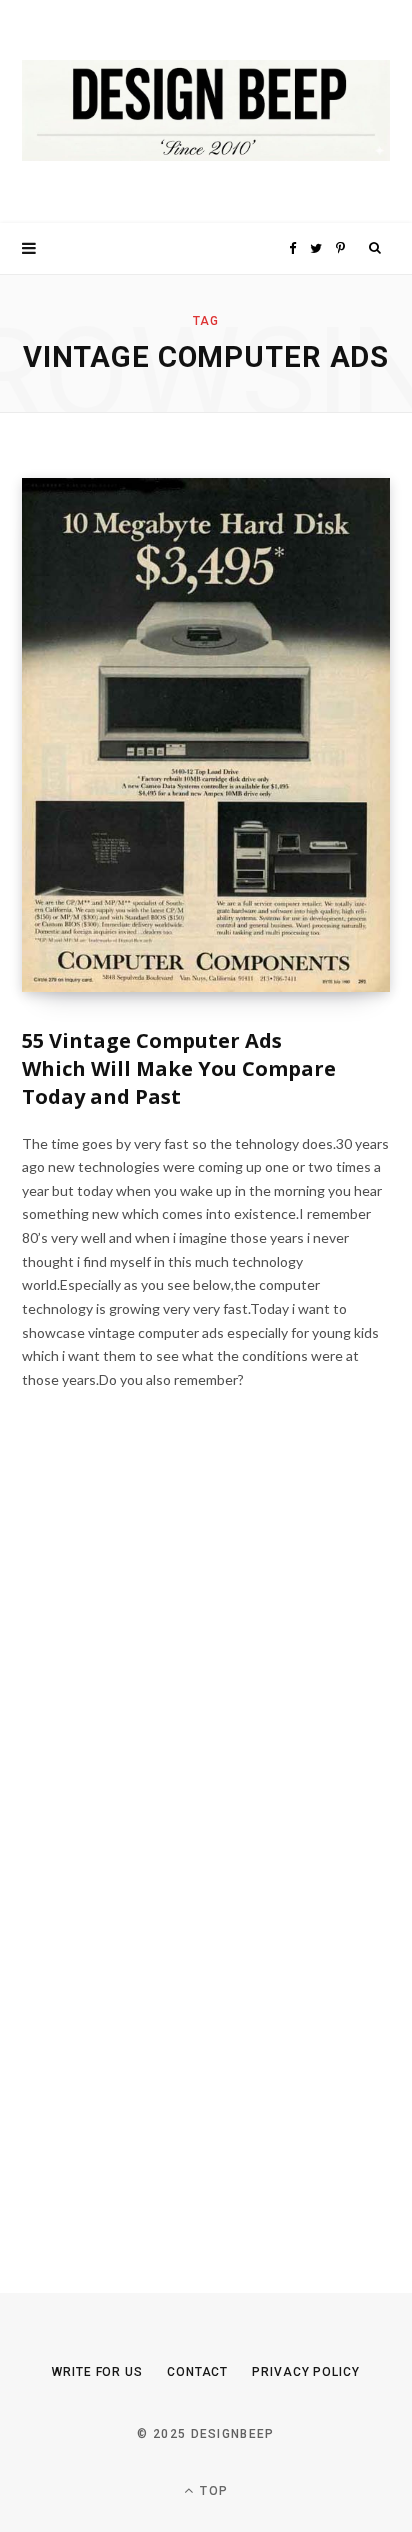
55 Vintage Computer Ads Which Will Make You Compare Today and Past (179, 1068)
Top (212, 2491)
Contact (197, 2372)
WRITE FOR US (97, 2372)
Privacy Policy (306, 2372)
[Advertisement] (172, 1856)
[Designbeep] (206, 111)
